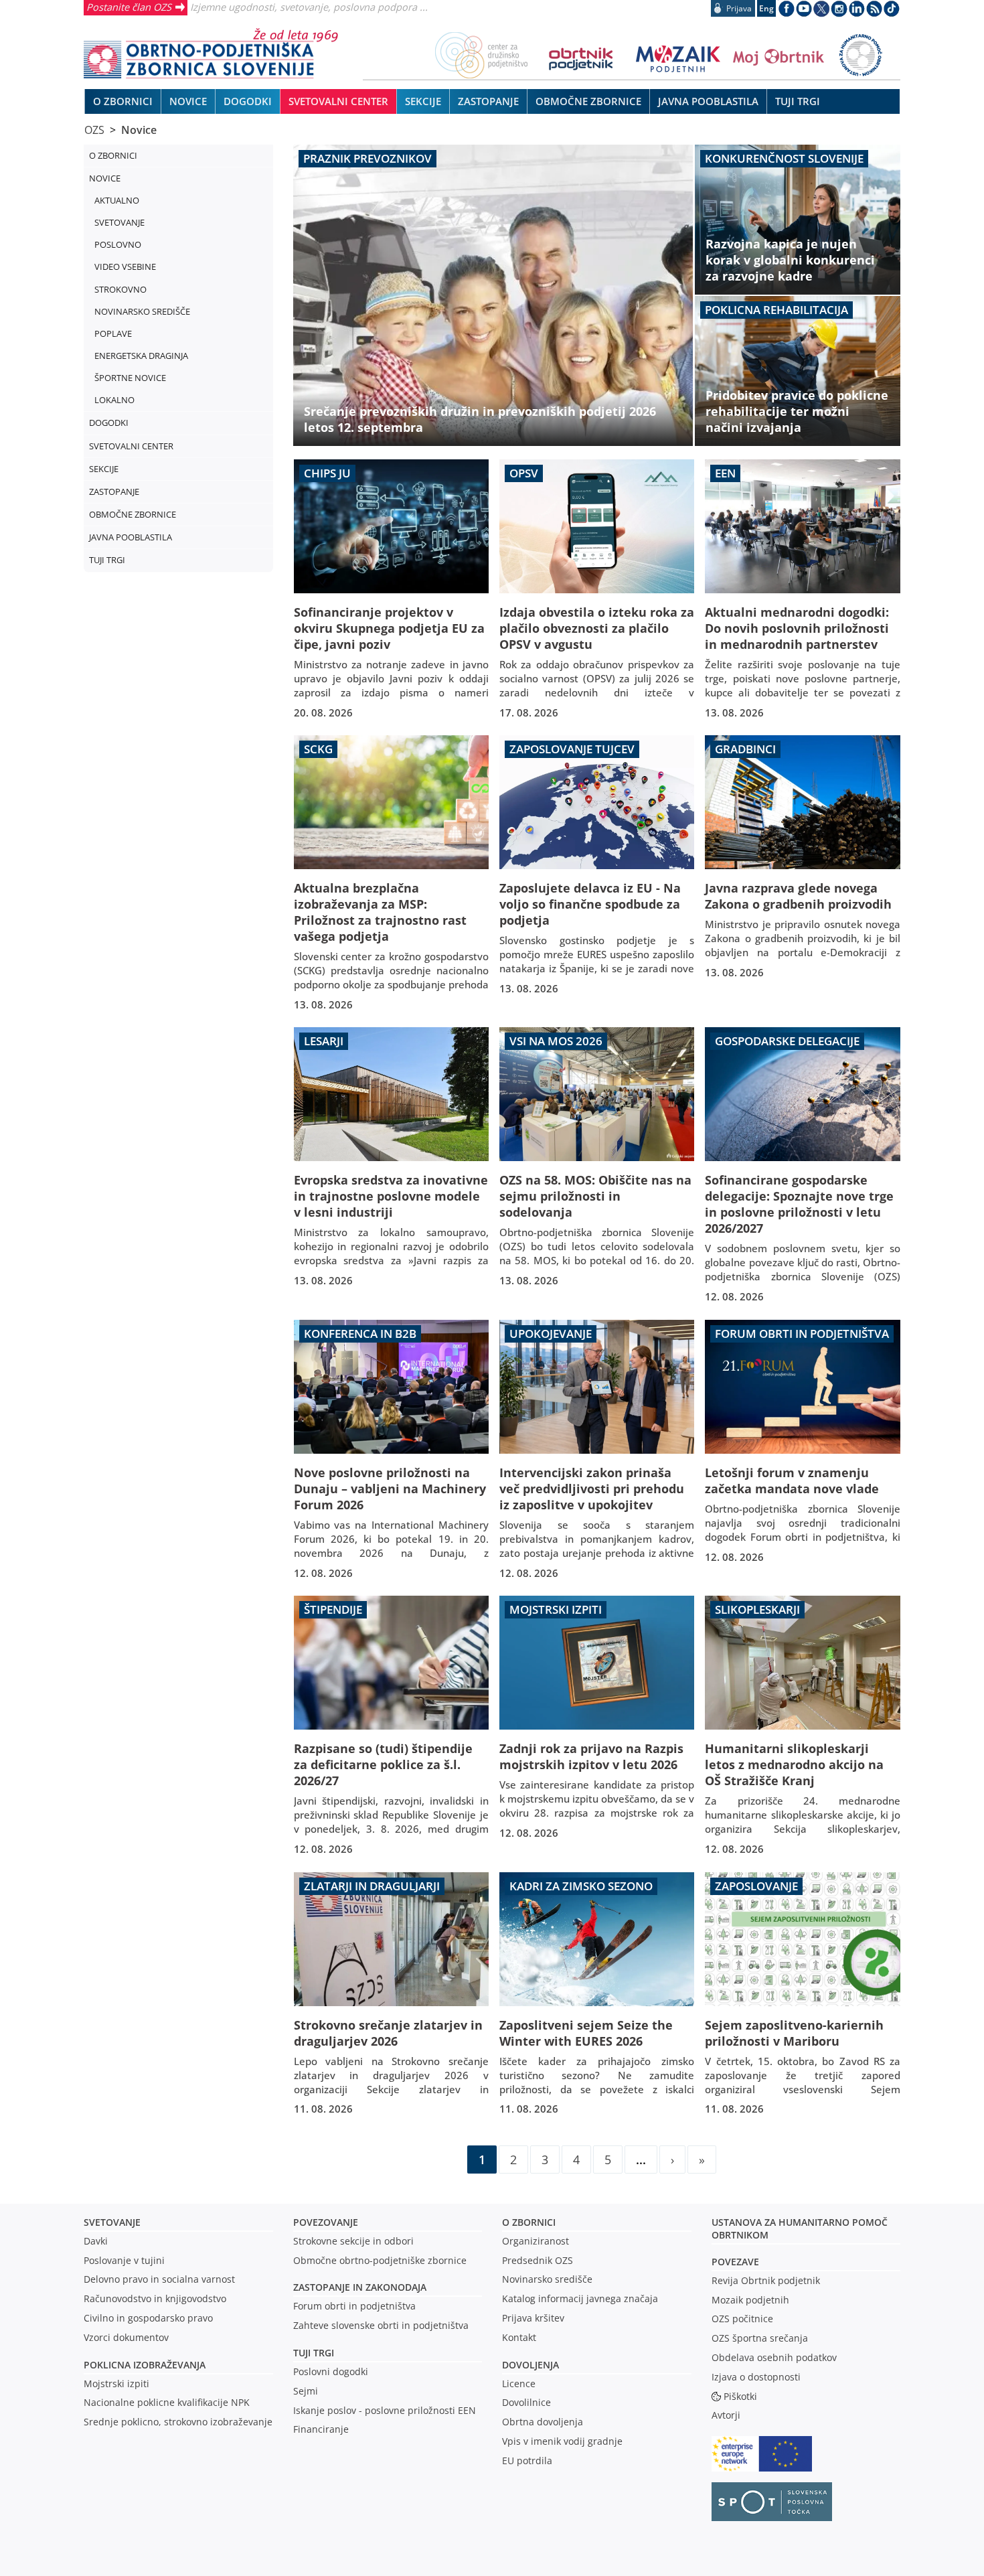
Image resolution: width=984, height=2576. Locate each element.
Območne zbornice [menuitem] (588, 101)
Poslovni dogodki (331, 2371)
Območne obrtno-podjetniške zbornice (380, 2260)
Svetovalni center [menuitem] (338, 101)
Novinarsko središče (547, 2279)
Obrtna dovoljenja (543, 2422)
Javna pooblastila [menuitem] (708, 101)
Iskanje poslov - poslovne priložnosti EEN (385, 2410)
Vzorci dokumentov (126, 2337)
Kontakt (519, 2337)
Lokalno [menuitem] (114, 400)
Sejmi (306, 2391)
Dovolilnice (526, 2402)
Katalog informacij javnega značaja (580, 2298)
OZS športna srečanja (760, 2338)
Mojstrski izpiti (116, 2383)
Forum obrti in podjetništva (354, 2306)
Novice (139, 130)
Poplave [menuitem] (113, 333)
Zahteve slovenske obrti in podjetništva (381, 2325)
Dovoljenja (530, 2365)
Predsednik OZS (538, 2260)
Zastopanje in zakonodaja (360, 2287)
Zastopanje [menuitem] (488, 101)
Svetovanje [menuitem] (119, 222)
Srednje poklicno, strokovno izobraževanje (178, 2422)
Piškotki (740, 2396)
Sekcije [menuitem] (423, 101)
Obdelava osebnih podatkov (774, 2357)
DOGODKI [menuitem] (248, 101)
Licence (519, 2383)
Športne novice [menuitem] (130, 378)
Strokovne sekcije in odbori (353, 2241)
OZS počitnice (742, 2319)
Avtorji (726, 2415)
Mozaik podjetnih (750, 2300)
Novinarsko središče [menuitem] (142, 311)
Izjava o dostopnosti (756, 2377)
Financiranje (321, 2429)
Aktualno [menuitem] (117, 200)
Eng (766, 8)
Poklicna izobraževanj (142, 2365)
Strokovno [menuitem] (120, 289)
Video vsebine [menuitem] (125, 267)
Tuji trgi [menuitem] (798, 101)
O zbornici (529, 2222)
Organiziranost (536, 2241)
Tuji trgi (314, 2353)
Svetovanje (112, 2222)
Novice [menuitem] (188, 101)
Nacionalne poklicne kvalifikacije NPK (167, 2402)
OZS (94, 130)
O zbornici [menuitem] (123, 101)
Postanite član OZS (129, 7)
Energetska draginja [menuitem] (141, 356)
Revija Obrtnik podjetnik (766, 2280)
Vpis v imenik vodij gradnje (562, 2441)
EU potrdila (527, 2460)
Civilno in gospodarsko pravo (148, 2318)
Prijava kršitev (533, 2318)
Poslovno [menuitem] (118, 244)
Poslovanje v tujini (124, 2260)
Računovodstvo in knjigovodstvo (155, 2298)
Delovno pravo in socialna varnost (159, 2279)
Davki (96, 2241)
